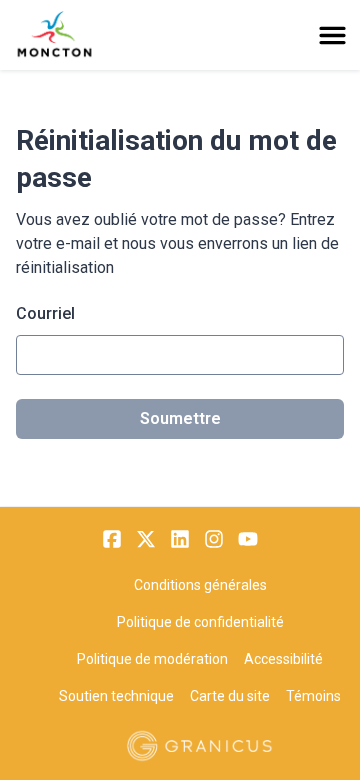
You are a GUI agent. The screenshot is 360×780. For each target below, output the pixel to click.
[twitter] (146, 539)
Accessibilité (283, 659)
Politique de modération (152, 659)
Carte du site (230, 696)
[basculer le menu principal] (332, 35)
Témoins (313, 696)
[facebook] (112, 539)
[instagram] (214, 539)
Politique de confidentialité (200, 622)
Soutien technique (116, 696)
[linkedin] (180, 539)
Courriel (45, 313)
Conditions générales (200, 585)
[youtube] (248, 539)
